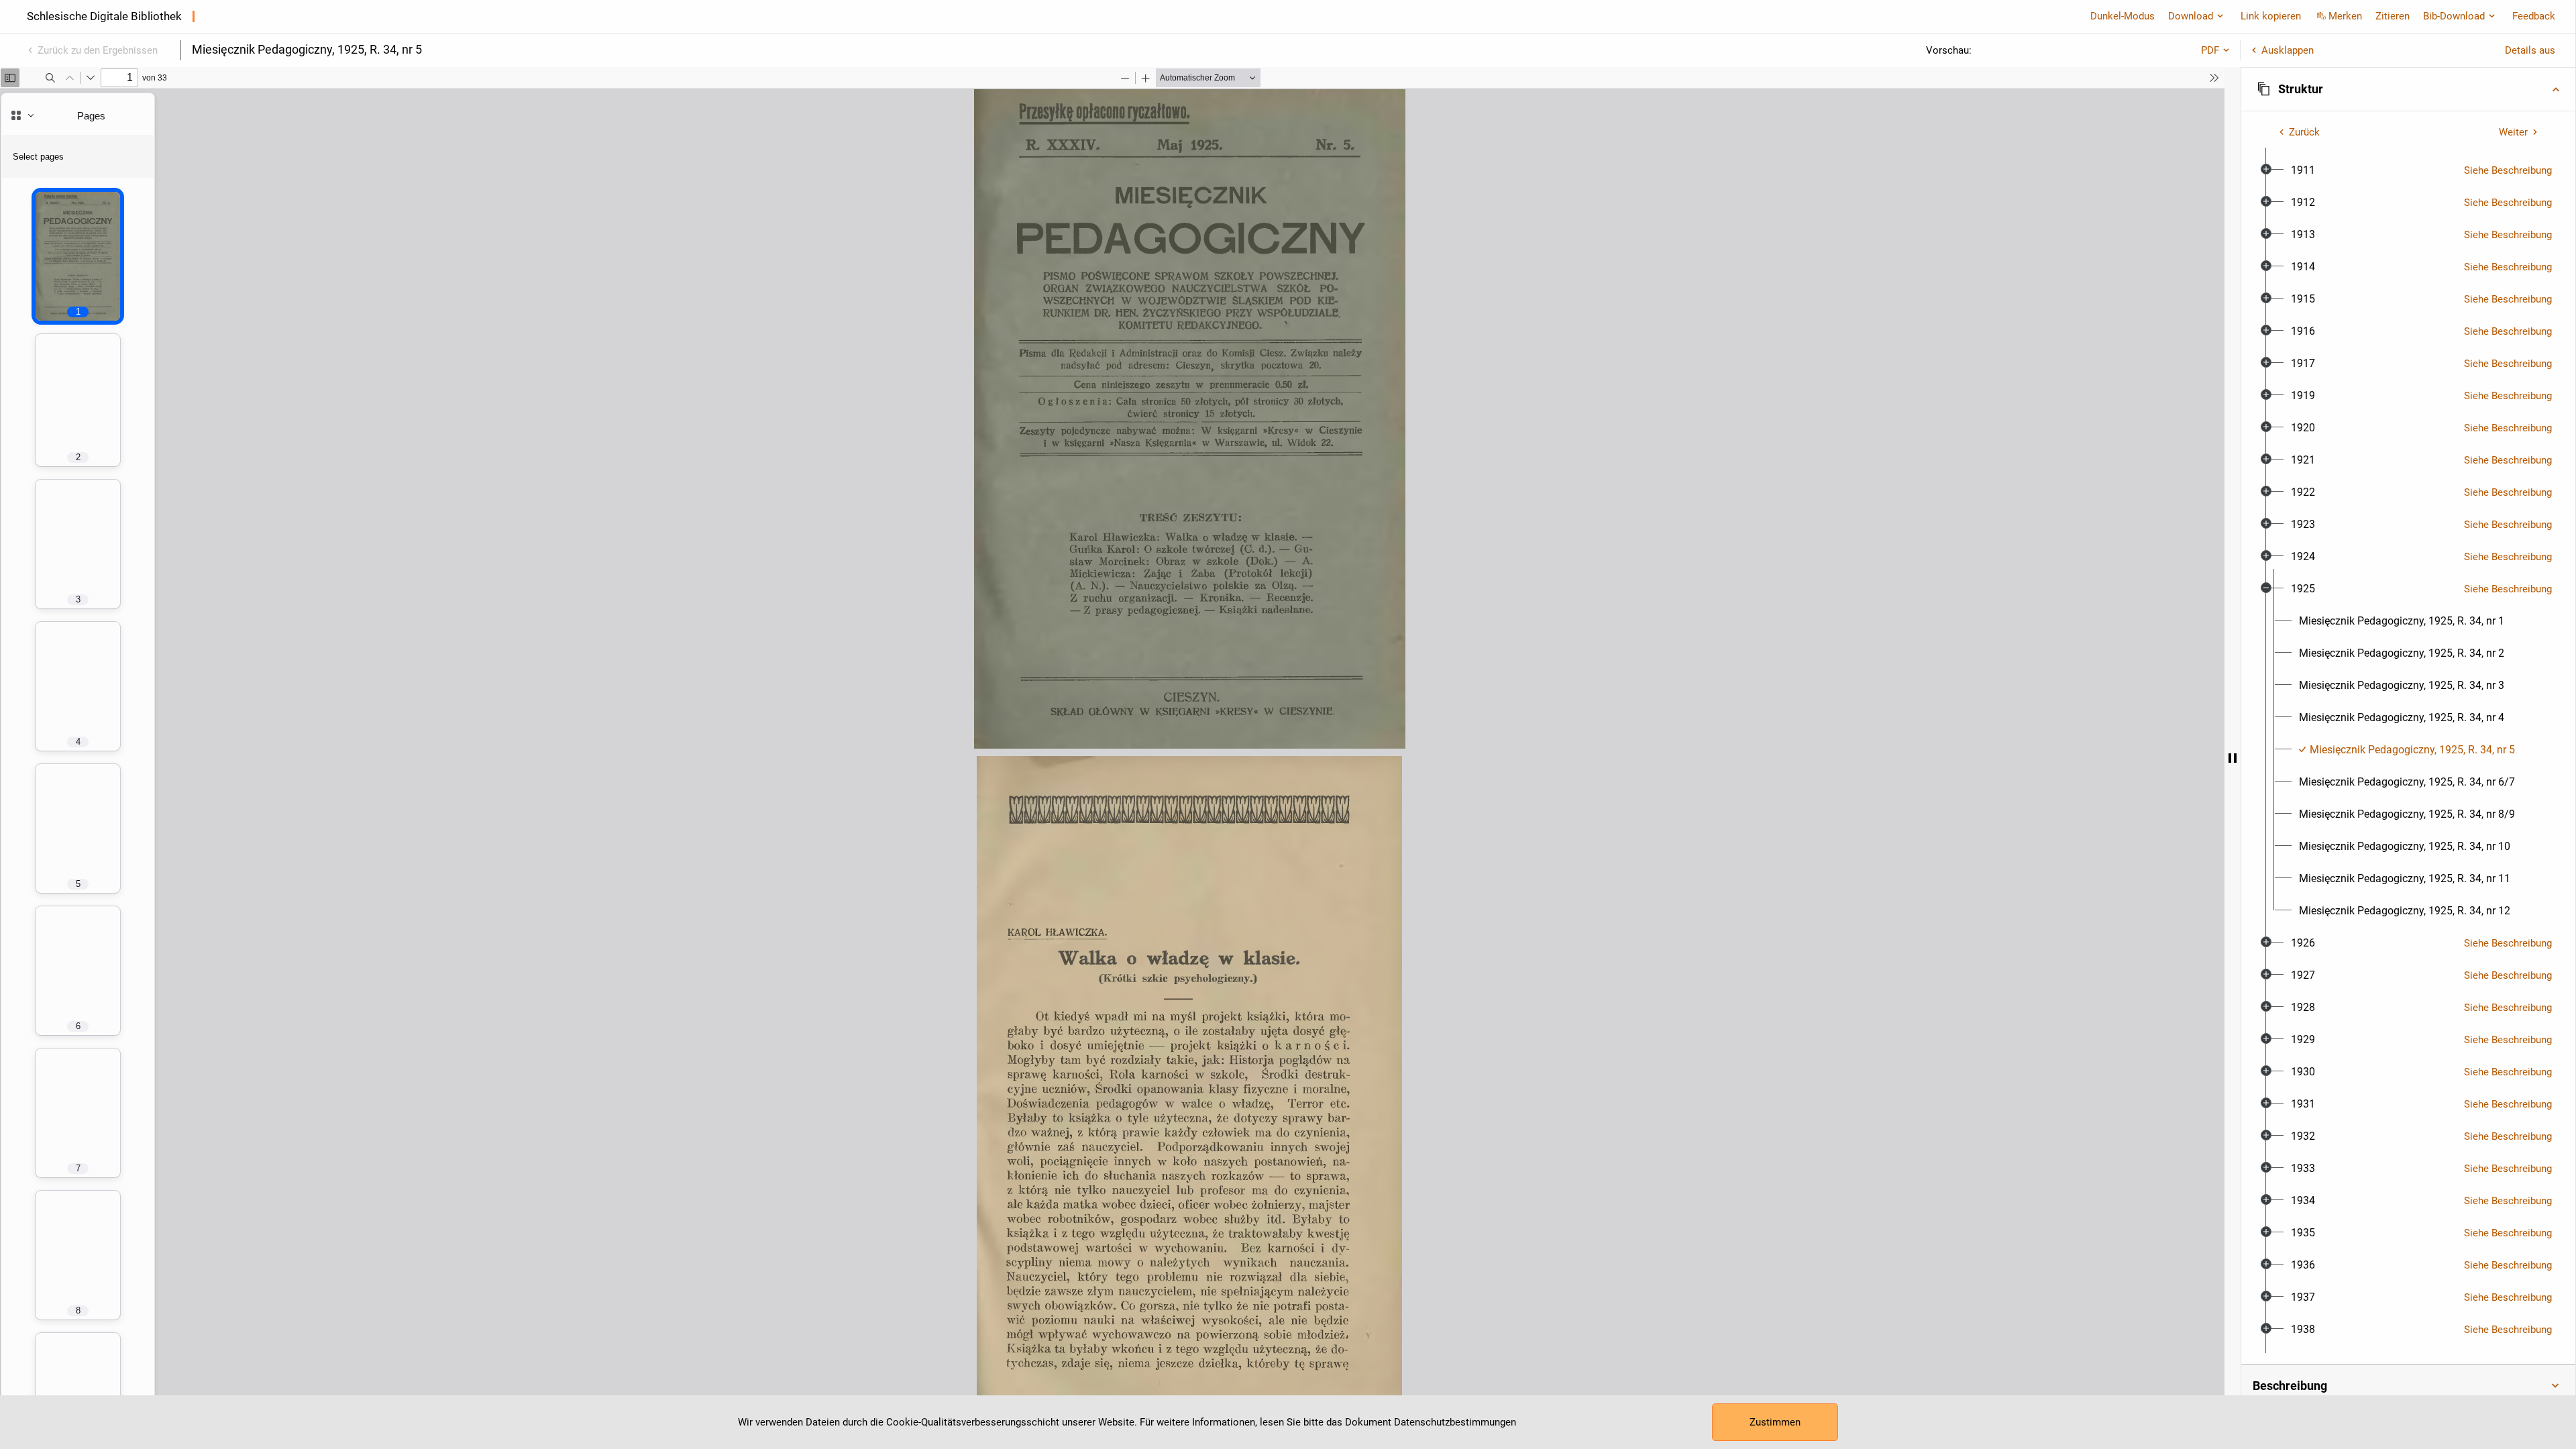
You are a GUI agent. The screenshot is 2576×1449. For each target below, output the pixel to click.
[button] (2408, 89)
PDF (2210, 50)
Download (2191, 16)
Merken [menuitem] (2345, 16)
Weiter (2513, 132)
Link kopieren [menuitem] (2271, 16)
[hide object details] (2233, 758)
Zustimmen (1775, 1422)
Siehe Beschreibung (2508, 170)
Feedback (2534, 16)
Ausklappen (2288, 50)
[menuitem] (2303, 170)
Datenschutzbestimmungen (1455, 1422)
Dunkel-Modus (2123, 16)
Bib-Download (2454, 16)
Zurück (2304, 132)
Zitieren (2393, 16)
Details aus (2530, 50)
